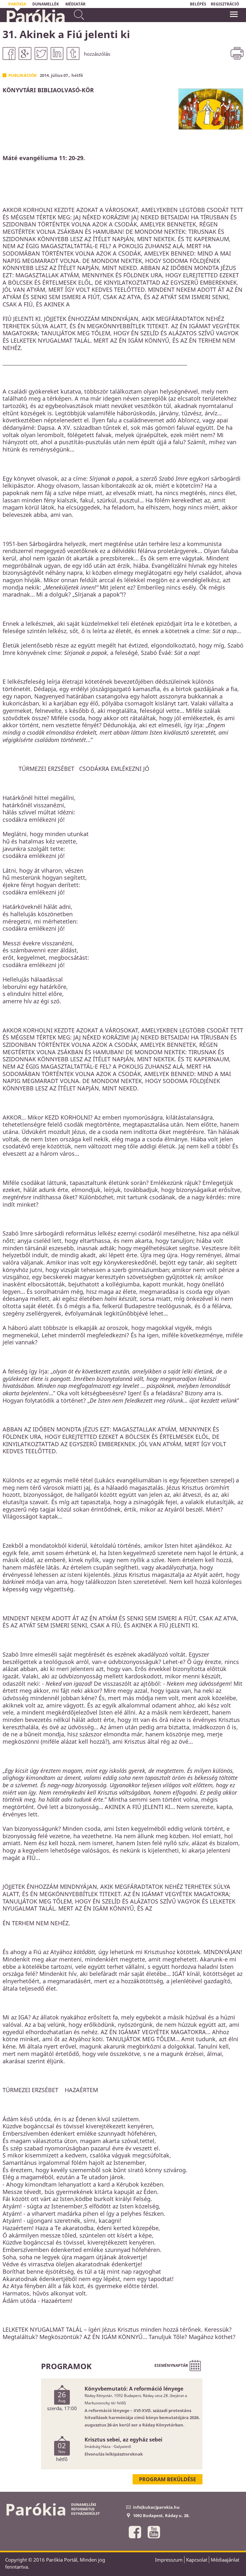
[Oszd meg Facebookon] (9, 53)
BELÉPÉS (198, 4)
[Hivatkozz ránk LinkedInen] (57, 53)
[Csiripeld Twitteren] (41, 53)
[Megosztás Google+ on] (25, 53)
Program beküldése (168, 2479)
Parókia (35, 16)
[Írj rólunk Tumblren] (73, 53)
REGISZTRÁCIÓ (225, 4)
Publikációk (23, 75)
